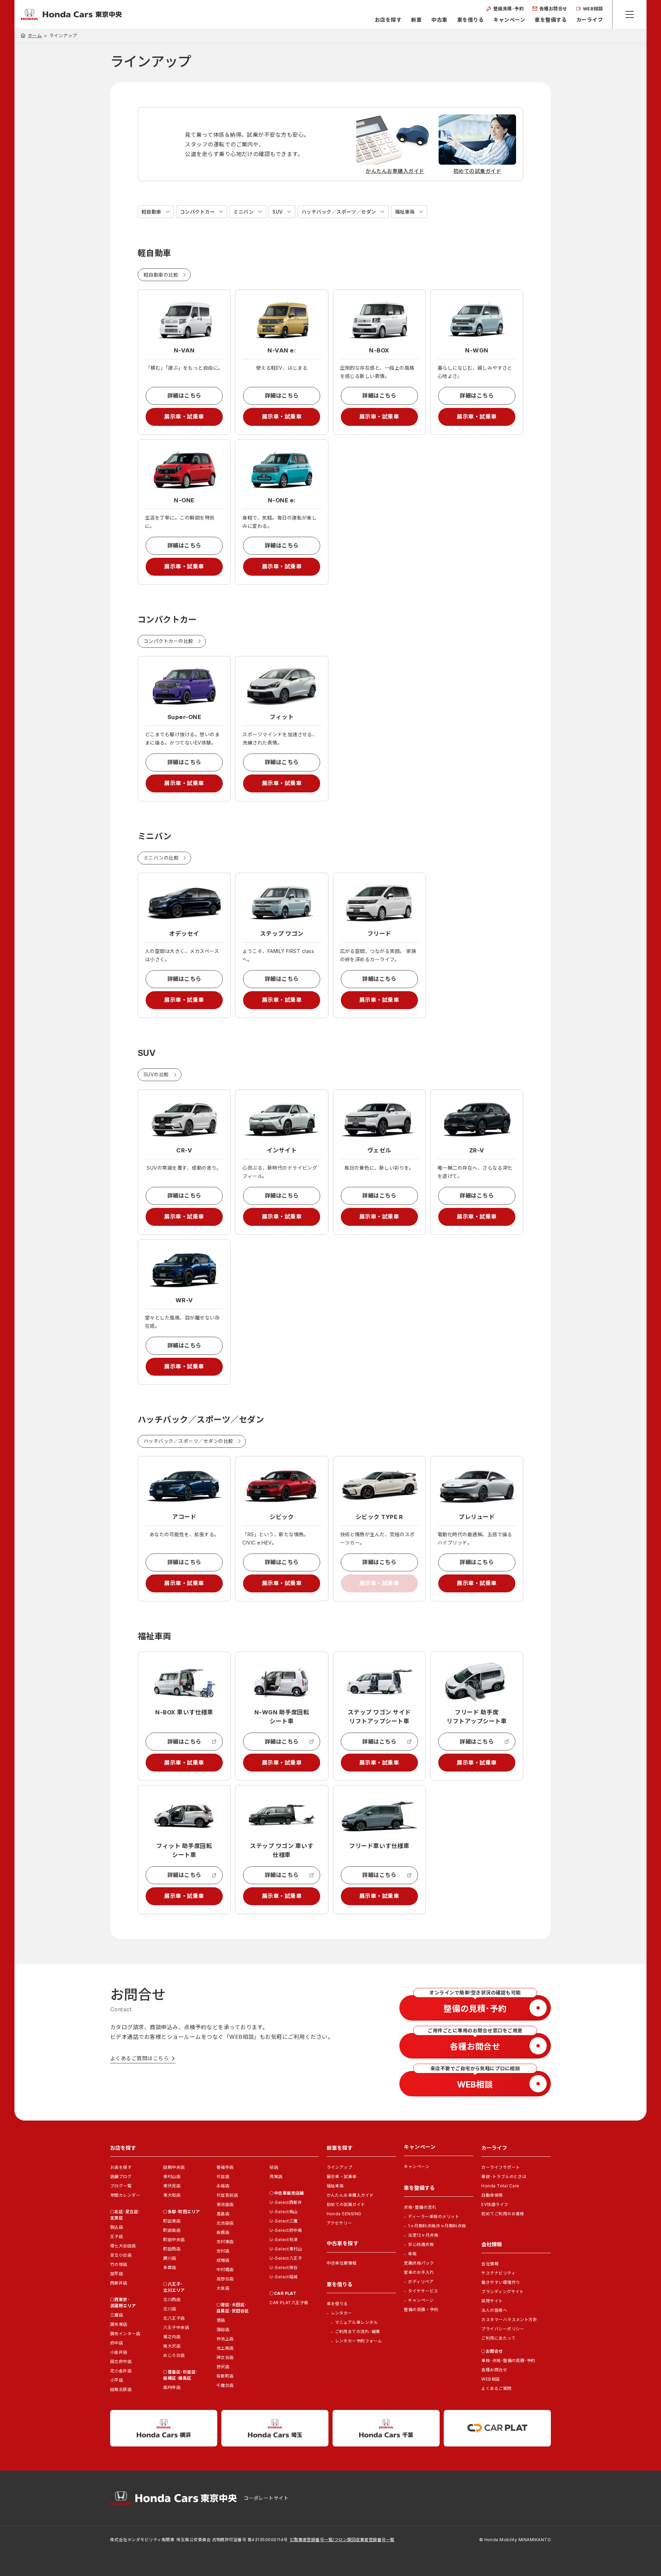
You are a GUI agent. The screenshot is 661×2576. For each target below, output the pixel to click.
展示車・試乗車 (184, 417)
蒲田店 (223, 2329)
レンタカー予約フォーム (359, 2341)
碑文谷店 (225, 2357)
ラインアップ (340, 2167)
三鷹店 (117, 2315)
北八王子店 (174, 2318)
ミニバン (244, 212)
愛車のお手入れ (419, 2272)
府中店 (117, 2343)
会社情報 (490, 2264)
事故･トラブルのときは (504, 2177)
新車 (416, 20)
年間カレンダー (125, 2195)
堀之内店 (172, 2337)
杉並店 (223, 2177)
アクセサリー (339, 2223)
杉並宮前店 (227, 2195)
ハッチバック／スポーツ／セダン (339, 212)
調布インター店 (125, 2334)
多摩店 (170, 2267)
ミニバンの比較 (161, 858)
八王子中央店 (176, 2327)
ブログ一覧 (121, 2186)
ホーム (35, 35)
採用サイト (492, 2301)
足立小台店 (121, 2255)
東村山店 (172, 2177)
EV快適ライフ (495, 2204)
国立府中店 (121, 2362)
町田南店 (172, 2230)
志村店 (223, 2251)
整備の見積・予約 (421, 2310)
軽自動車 (151, 212)
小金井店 (119, 2352)
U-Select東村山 (286, 2249)
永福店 (223, 2186)
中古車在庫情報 (342, 2263)
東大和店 (172, 2195)
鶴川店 (170, 2258)
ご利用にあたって (498, 2338)
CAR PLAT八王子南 (289, 2303)
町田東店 (172, 2221)
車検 (412, 2254)
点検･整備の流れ (420, 2207)
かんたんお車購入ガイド (350, 2195)
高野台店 (225, 2279)
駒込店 (117, 2227)
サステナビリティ (498, 2273)
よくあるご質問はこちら (139, 2058)
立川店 (170, 2309)
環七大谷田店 (123, 2246)
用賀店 (276, 2177)
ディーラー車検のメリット (434, 2216)
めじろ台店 (174, 2355)
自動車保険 (492, 2195)
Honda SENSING (344, 2214)
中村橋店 (225, 2270)
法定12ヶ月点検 (423, 2235)
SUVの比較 (156, 1074)
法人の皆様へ (494, 2310)
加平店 (117, 2274)
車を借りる (470, 20)
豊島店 (223, 2214)
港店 (221, 2320)
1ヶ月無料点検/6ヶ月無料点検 (437, 2226)
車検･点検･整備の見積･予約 (508, 2361)
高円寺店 (172, 2387)
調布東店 (119, 2324)
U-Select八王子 (286, 2258)
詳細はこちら (184, 396)
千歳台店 (225, 2385)
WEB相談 (490, 2379)
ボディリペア (421, 2282)
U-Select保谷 (284, 2267)
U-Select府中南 (286, 2230)
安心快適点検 (421, 2244)
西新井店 (119, 2283)
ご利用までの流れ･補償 (358, 2332)
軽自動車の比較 (161, 275)
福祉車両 (405, 212)
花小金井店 (121, 2371)
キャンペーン (509, 20)
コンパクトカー (197, 212)
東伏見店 (172, 2186)
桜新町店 (225, 2376)
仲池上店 (225, 2339)
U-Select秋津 (284, 2240)
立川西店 (172, 2300)
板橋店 (223, 2232)
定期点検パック (419, 2263)
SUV (277, 212)
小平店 (117, 2380)
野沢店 (223, 2367)
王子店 (117, 2236)
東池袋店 (225, 2204)
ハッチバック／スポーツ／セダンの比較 (188, 1441)
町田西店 (172, 2249)
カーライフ (590, 20)
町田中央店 (174, 2240)
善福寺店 (225, 2167)
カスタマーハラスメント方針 (509, 2320)
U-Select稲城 (284, 2277)
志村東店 (225, 2242)
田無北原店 (121, 2389)
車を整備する (551, 20)
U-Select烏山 (284, 2212)
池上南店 (225, 2348)
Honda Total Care (500, 2186)
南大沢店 (172, 2346)
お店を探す (388, 20)
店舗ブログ (121, 2177)
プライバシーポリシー (503, 2329)
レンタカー (342, 2313)
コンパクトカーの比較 (169, 641)
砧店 (274, 2167)
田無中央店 (174, 2167)
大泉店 (223, 2288)
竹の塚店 (119, 2264)
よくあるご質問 (496, 2388)
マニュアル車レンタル (356, 2322)
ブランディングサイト (503, 2292)
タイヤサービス (423, 2291)
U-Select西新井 (286, 2202)
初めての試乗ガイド (346, 2204)
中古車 (439, 20)
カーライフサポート (501, 2167)
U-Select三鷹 (284, 2221)
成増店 (223, 2260)
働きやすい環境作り (501, 2282)
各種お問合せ (494, 2370)
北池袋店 (225, 2223)
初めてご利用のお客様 (503, 2214)
